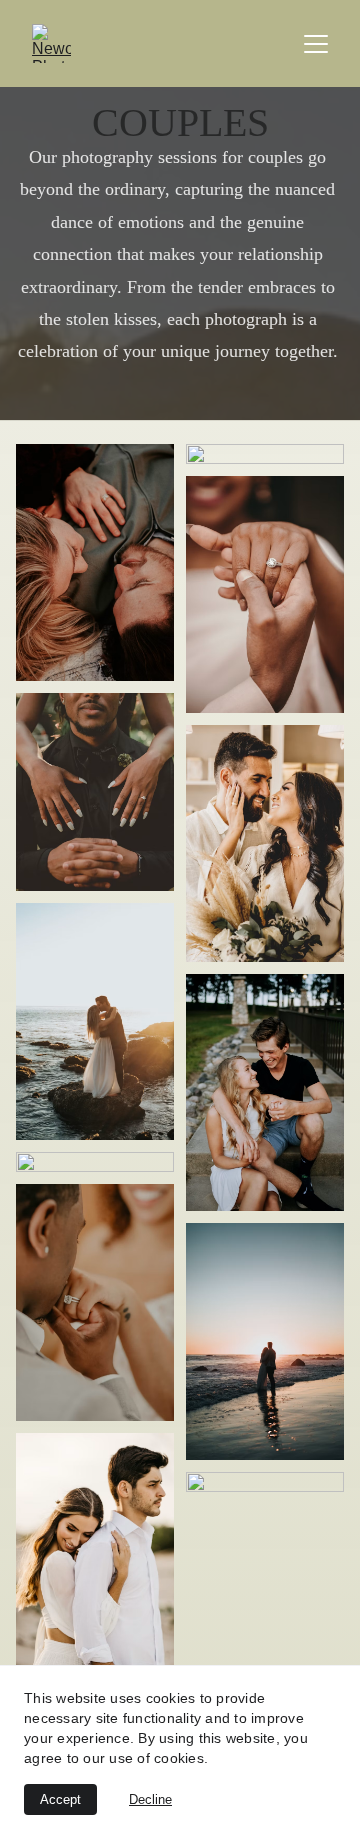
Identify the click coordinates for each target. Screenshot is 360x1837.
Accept (60, 1799)
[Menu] (316, 44)
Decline (150, 1799)
